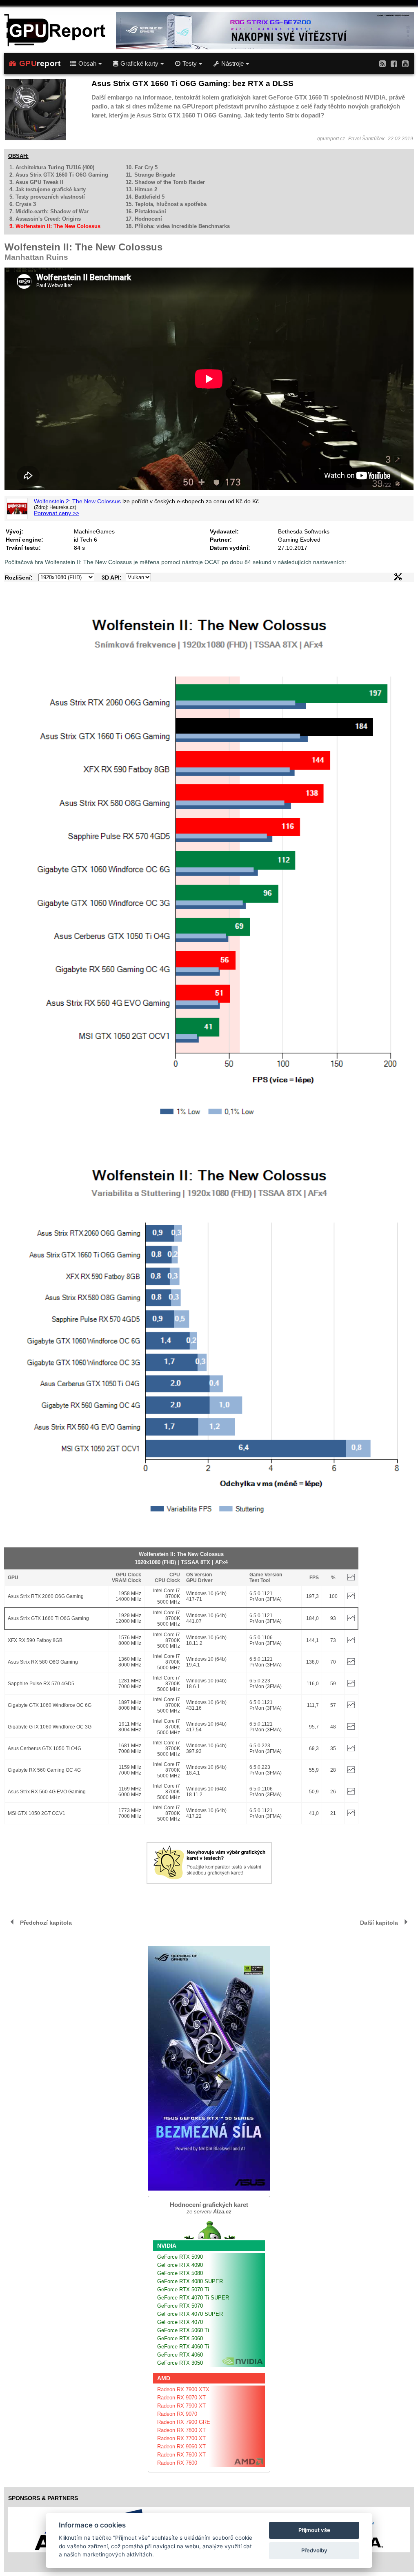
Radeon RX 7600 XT (181, 2455)
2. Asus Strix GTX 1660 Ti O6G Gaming (59, 175)
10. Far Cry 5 (142, 167)
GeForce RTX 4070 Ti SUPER (193, 2298)
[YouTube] (405, 63)
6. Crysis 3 (23, 204)
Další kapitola (379, 1923)
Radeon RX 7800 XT (181, 2430)
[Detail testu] (351, 1598)
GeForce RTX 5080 (180, 2273)
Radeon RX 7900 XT (181, 2406)
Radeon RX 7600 (177, 2463)
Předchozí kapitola (46, 1923)
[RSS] (382, 63)
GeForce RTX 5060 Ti (183, 2330)
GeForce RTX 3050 (180, 2363)
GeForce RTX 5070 (180, 2306)
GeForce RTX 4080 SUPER (190, 2281)
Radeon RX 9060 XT (181, 2447)
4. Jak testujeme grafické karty (48, 189)
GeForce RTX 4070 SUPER (190, 2314)
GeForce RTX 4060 (180, 2355)
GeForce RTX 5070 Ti (183, 2289)
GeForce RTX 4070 (180, 2322)
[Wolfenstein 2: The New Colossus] (17, 509)
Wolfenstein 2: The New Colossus (77, 501)
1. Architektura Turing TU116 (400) (52, 167)
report (40, 63)
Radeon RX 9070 (177, 2414)
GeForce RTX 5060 (180, 2338)
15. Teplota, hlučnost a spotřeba (166, 204)
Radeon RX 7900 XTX (183, 2389)
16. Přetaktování (146, 211)
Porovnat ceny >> (57, 513)
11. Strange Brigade (150, 175)
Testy (190, 64)
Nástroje (232, 64)
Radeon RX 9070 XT (181, 2398)
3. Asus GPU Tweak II (36, 182)
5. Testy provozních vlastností (47, 197)
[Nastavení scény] (398, 578)
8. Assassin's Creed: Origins (45, 219)
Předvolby (314, 2550)
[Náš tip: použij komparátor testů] (209, 1882)
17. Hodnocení (144, 219)
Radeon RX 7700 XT (181, 2438)
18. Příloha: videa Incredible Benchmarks (178, 226)
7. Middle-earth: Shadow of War (49, 211)
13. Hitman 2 (141, 189)
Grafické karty (139, 64)
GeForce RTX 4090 (180, 2265)
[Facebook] (394, 63)
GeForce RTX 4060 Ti (183, 2347)
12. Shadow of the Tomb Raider (165, 182)
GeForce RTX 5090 (180, 2257)
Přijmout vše (314, 2530)
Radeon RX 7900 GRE (184, 2422)
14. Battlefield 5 (145, 197)
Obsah (87, 64)
